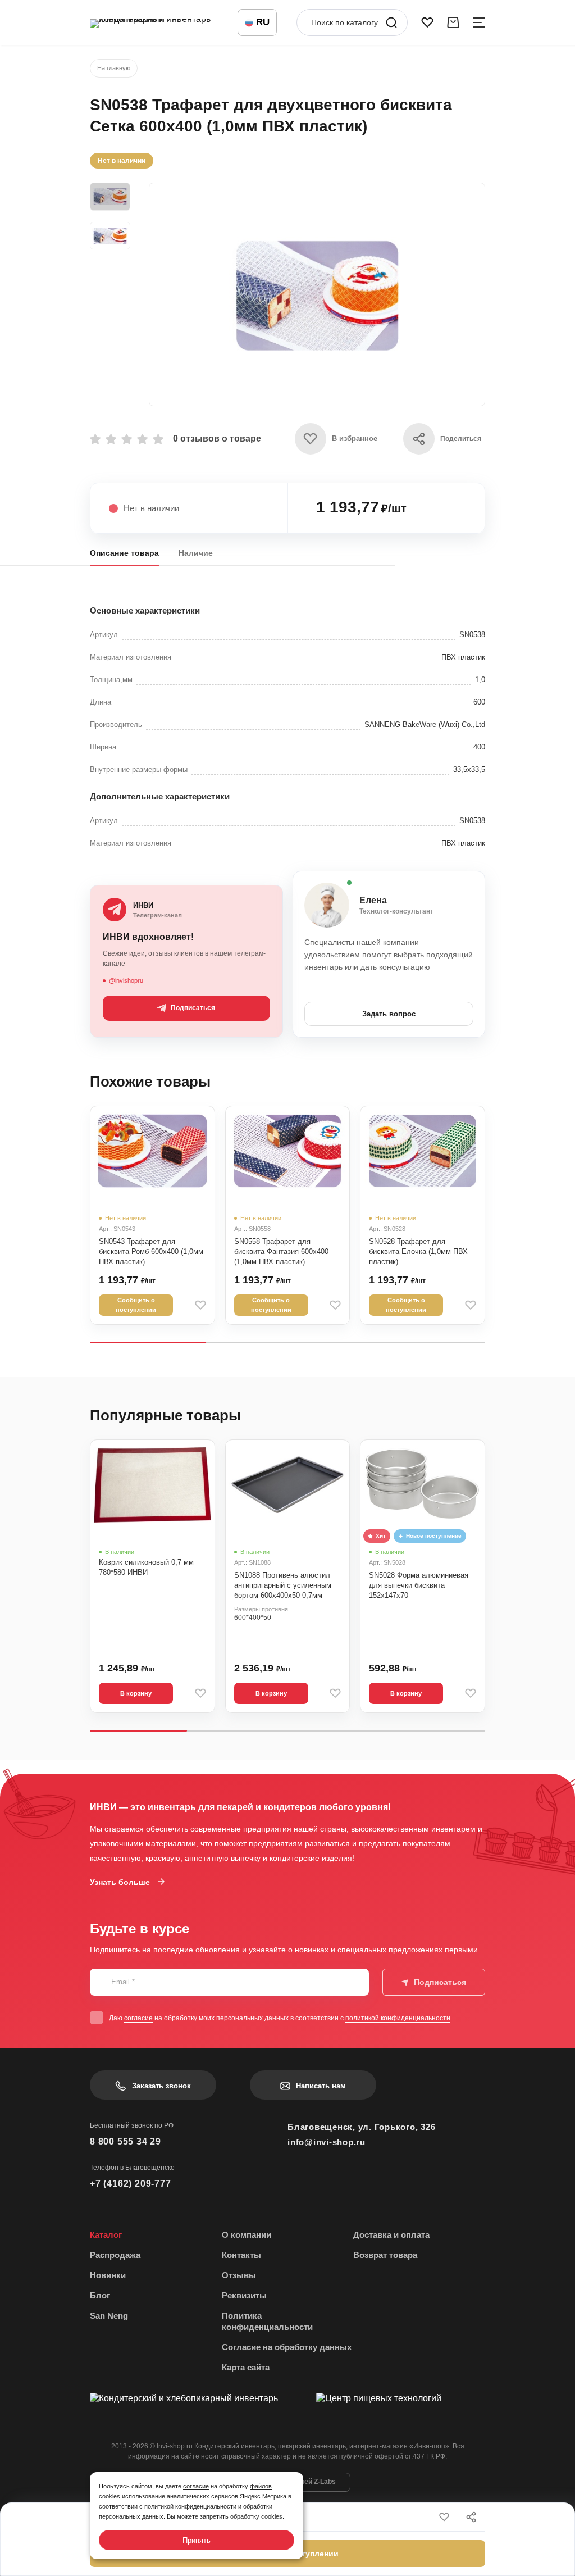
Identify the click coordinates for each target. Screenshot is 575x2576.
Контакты (241, 2255)
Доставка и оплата (391, 2235)
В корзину (136, 1693)
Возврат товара (385, 2255)
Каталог (106, 2235)
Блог (100, 2295)
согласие (138, 2018)
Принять (197, 2540)
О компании (247, 2235)
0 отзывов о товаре (217, 439)
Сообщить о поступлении (136, 1305)
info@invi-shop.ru (327, 2142)
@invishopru (126, 980)
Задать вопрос (389, 1014)
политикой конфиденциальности (398, 2018)
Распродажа (115, 2255)
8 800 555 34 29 (126, 2141)
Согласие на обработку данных (287, 2347)
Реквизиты (244, 2295)
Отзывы (239, 2275)
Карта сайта (246, 2367)
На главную (114, 68)
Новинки (108, 2275)
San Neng (109, 2316)
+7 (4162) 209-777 (131, 2184)
